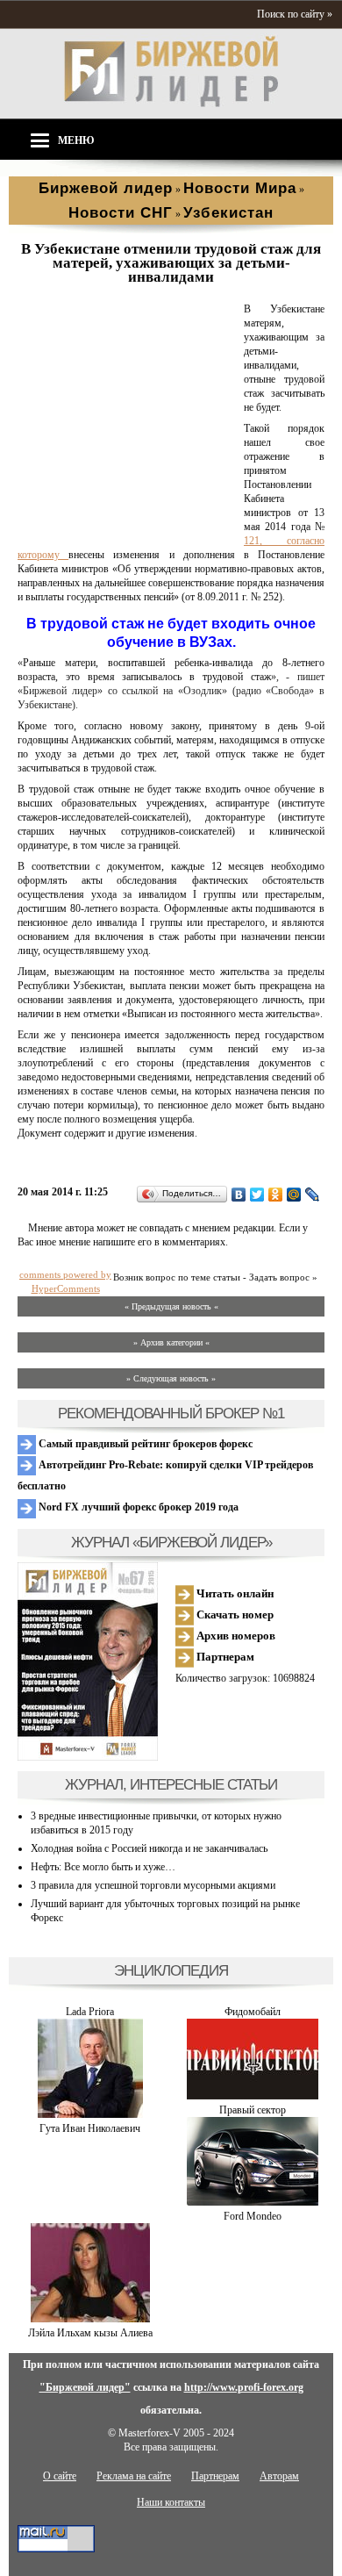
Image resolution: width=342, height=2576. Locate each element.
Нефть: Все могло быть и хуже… (103, 1867)
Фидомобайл (253, 2012)
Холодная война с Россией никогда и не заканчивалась (149, 1848)
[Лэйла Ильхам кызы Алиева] (90, 2319)
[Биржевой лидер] (171, 104)
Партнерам (224, 1657)
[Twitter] (257, 1195)
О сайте (60, 2476)
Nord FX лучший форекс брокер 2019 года (137, 1507)
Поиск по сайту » (295, 14)
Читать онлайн (234, 1593)
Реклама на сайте (134, 2476)
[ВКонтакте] (239, 1195)
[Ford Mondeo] (253, 2202)
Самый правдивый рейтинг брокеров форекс (144, 1444)
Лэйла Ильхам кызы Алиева (90, 2333)
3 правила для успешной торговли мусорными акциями (153, 1885)
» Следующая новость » (171, 1378)
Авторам (279, 2476)
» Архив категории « (171, 1342)
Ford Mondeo (253, 2216)
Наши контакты (171, 2502)
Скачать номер (234, 1614)
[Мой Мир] (294, 1195)
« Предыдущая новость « (171, 1306)
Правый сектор (253, 2110)
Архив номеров (235, 1636)
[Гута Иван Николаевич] (90, 2114)
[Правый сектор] (253, 2096)
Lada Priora (90, 2012)
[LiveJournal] (313, 1195)
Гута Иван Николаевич (90, 2128)
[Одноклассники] (276, 1195)
